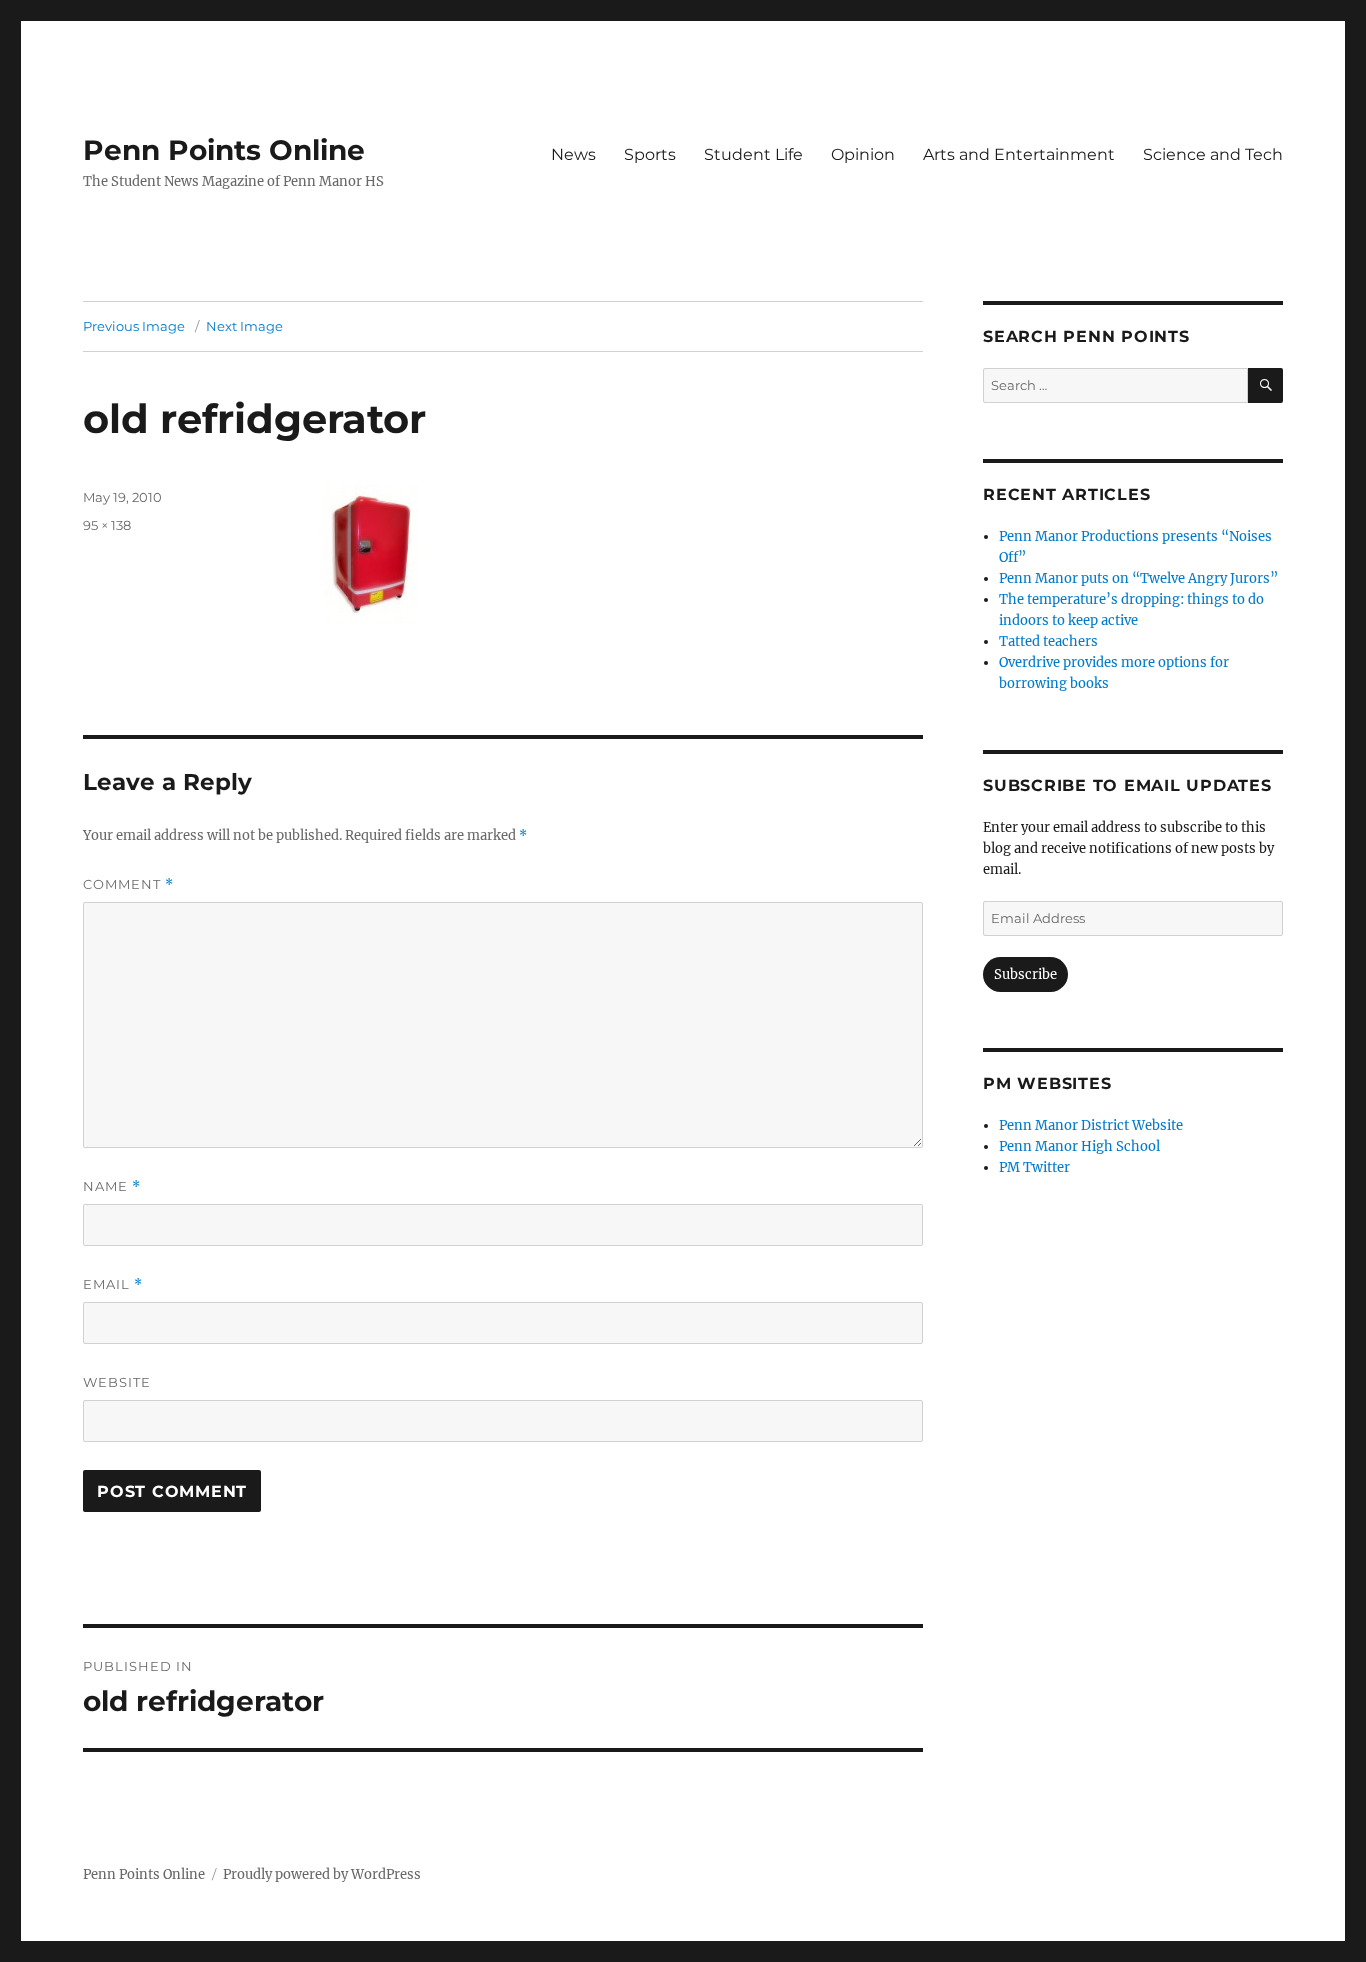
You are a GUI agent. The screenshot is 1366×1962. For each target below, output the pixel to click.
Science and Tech (1213, 154)
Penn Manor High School (1079, 1146)
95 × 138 (107, 525)
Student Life (753, 154)
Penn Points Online (224, 150)
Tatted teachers (1048, 641)
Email (113, 1284)
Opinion (863, 154)
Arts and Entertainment (1019, 154)
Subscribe (1025, 974)
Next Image (244, 326)
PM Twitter (1034, 1167)
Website (117, 1382)
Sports (650, 154)
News (573, 154)
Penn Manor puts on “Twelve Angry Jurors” (1138, 578)
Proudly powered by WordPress (322, 1874)
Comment (128, 884)
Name (112, 1186)
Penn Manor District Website (1091, 1125)
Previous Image (134, 326)
